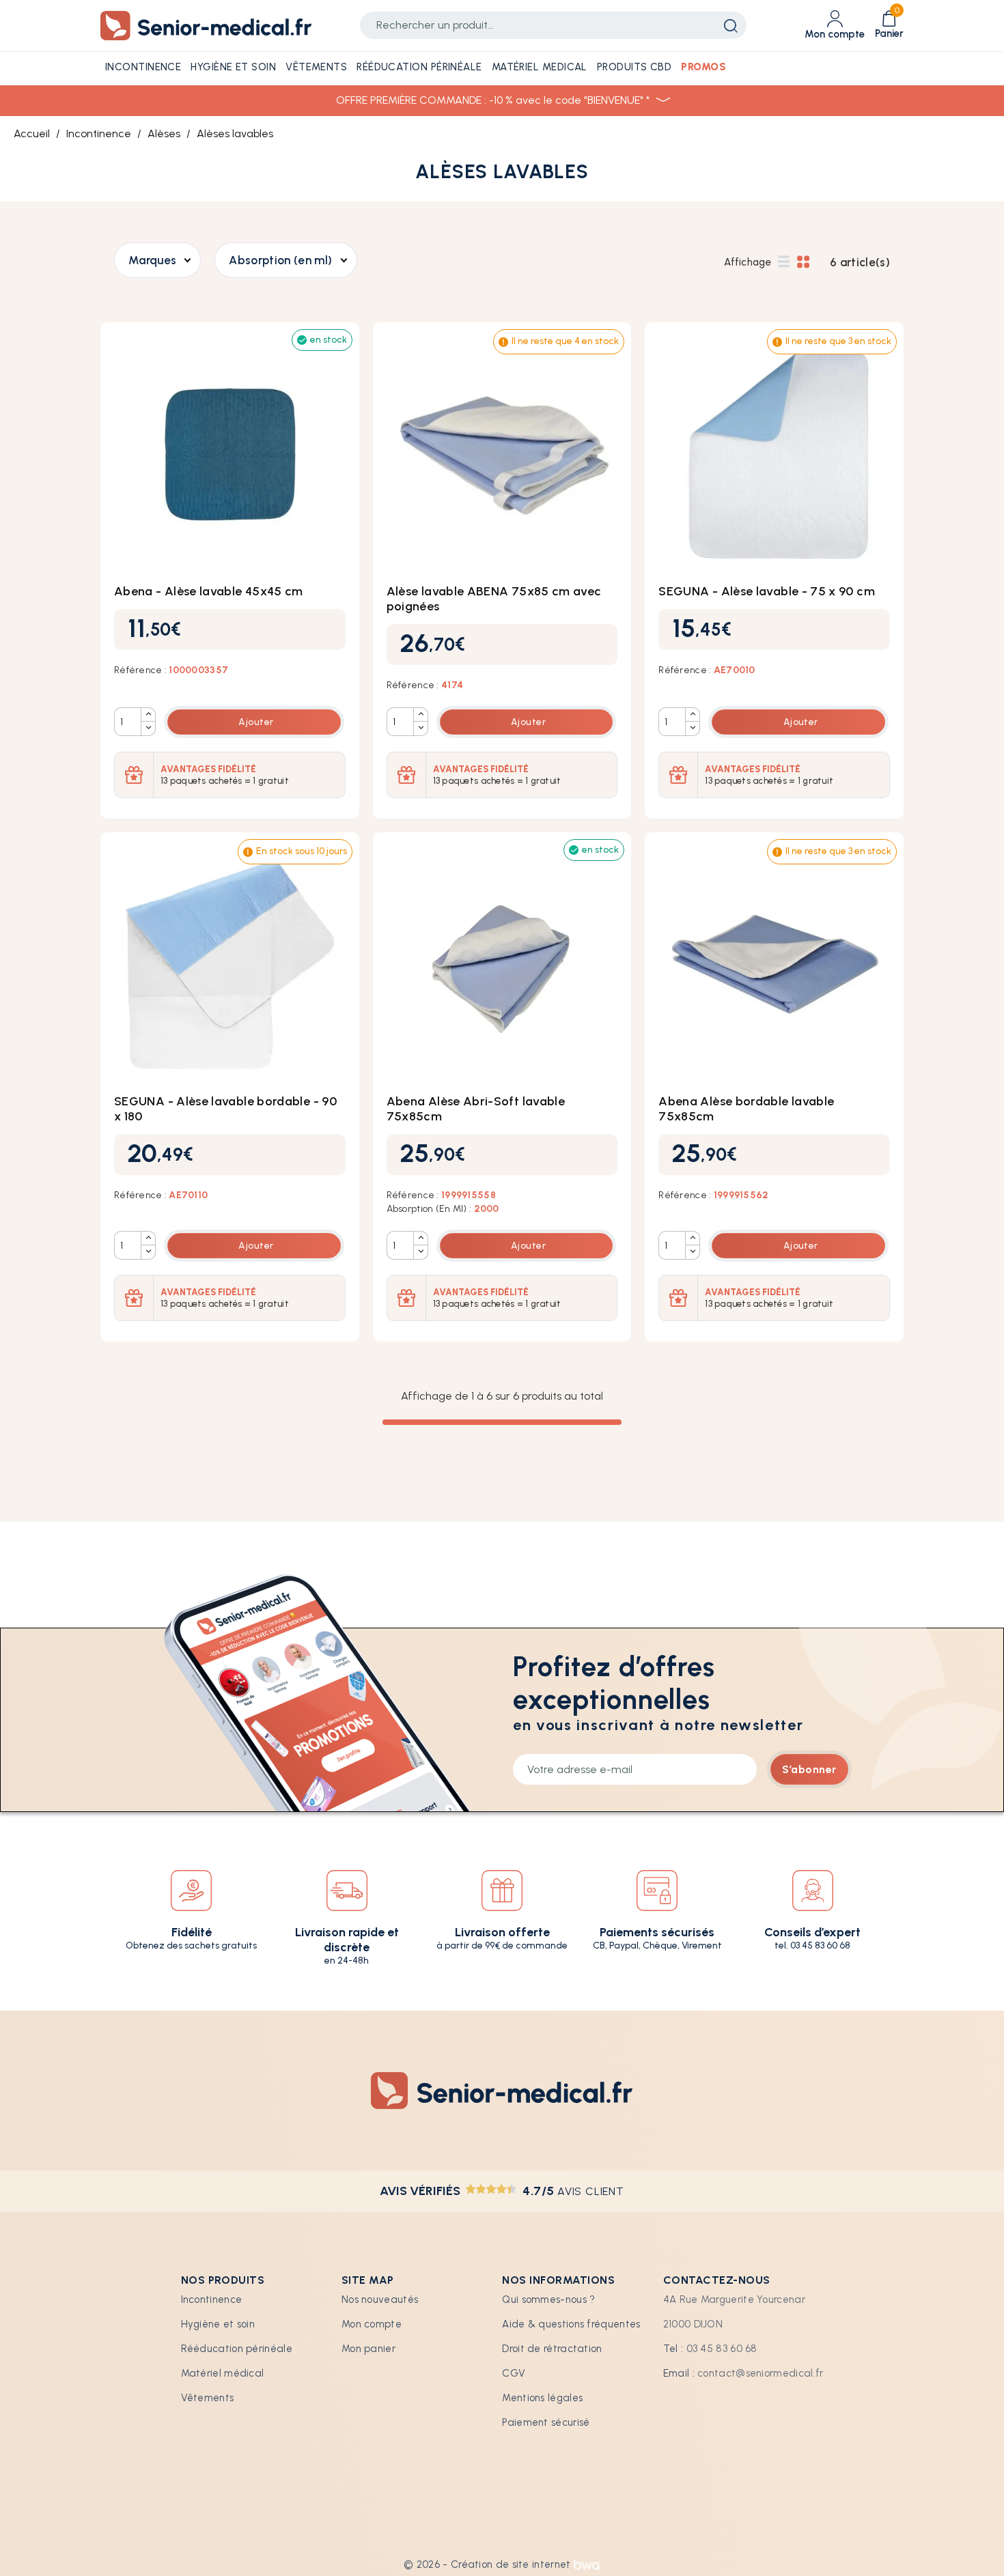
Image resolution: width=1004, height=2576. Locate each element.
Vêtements (208, 2398)
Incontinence (212, 2299)
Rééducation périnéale (237, 2349)
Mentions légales (542, 2398)
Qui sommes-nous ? (548, 2299)
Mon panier (368, 2349)
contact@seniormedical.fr (760, 2373)
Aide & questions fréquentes (571, 2324)
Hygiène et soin (218, 2324)
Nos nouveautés (380, 2299)
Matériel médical (223, 2373)
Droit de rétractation (552, 2349)
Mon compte (372, 2324)
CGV (514, 2373)
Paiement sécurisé (546, 2422)
